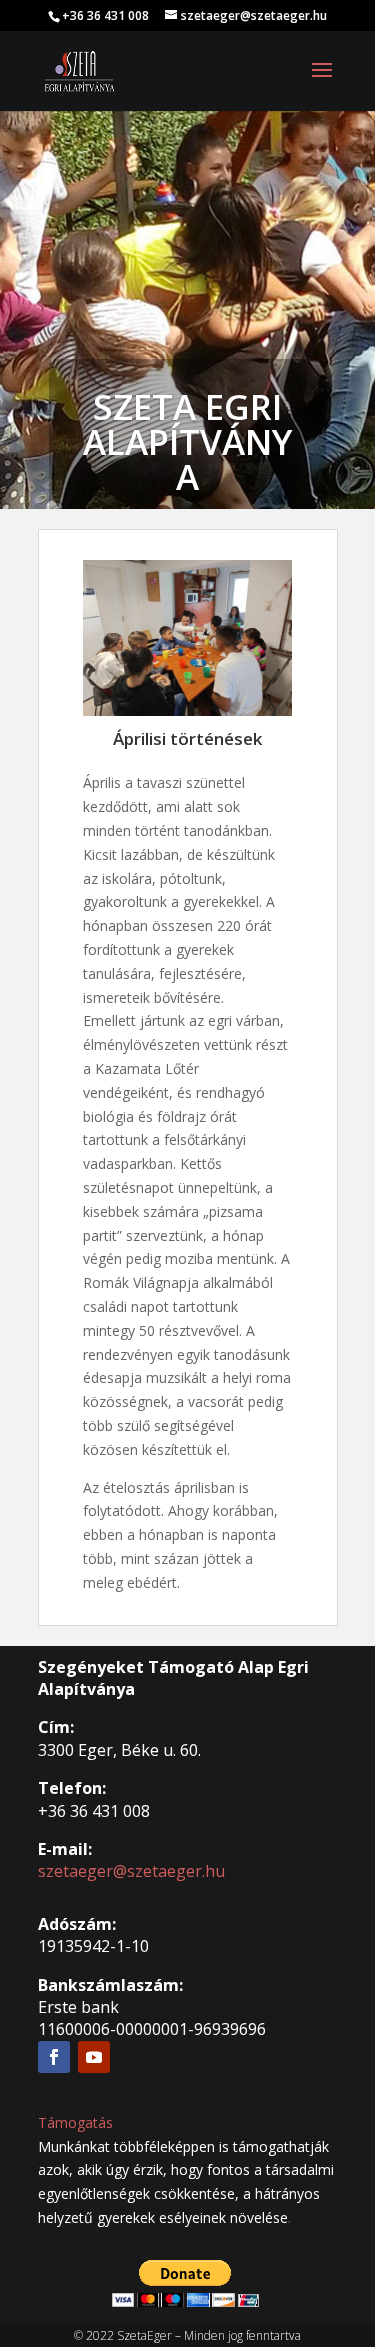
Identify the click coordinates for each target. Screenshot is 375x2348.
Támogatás (75, 2122)
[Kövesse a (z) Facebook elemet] (54, 2057)
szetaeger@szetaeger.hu (131, 1871)
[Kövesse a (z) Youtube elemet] (94, 2057)
